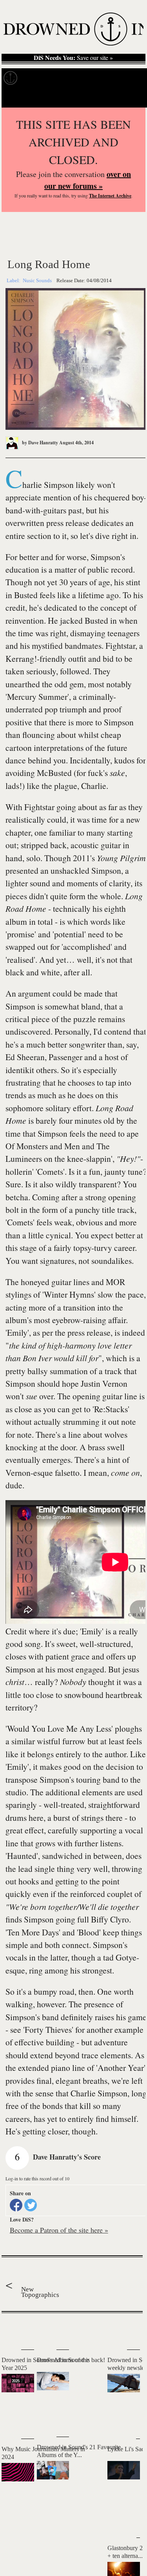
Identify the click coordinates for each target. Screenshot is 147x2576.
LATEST (11, 2329)
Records (35, 78)
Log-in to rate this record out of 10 (37, 2178)
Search (132, 98)
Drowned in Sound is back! (71, 2360)
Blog (124, 78)
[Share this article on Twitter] (31, 2205)
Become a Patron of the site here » (59, 2230)
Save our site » (73, 58)
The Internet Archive (110, 196)
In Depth (66, 78)
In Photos (98, 78)
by (39, 443)
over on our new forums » (88, 180)
